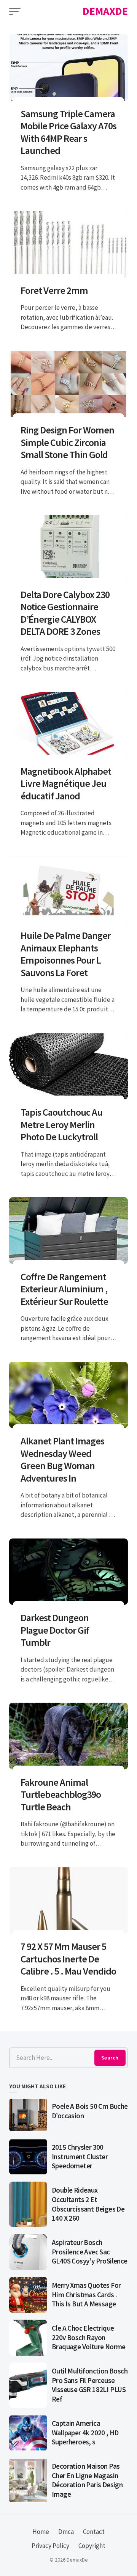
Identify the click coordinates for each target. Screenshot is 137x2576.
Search (110, 2058)
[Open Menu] (15, 11)
